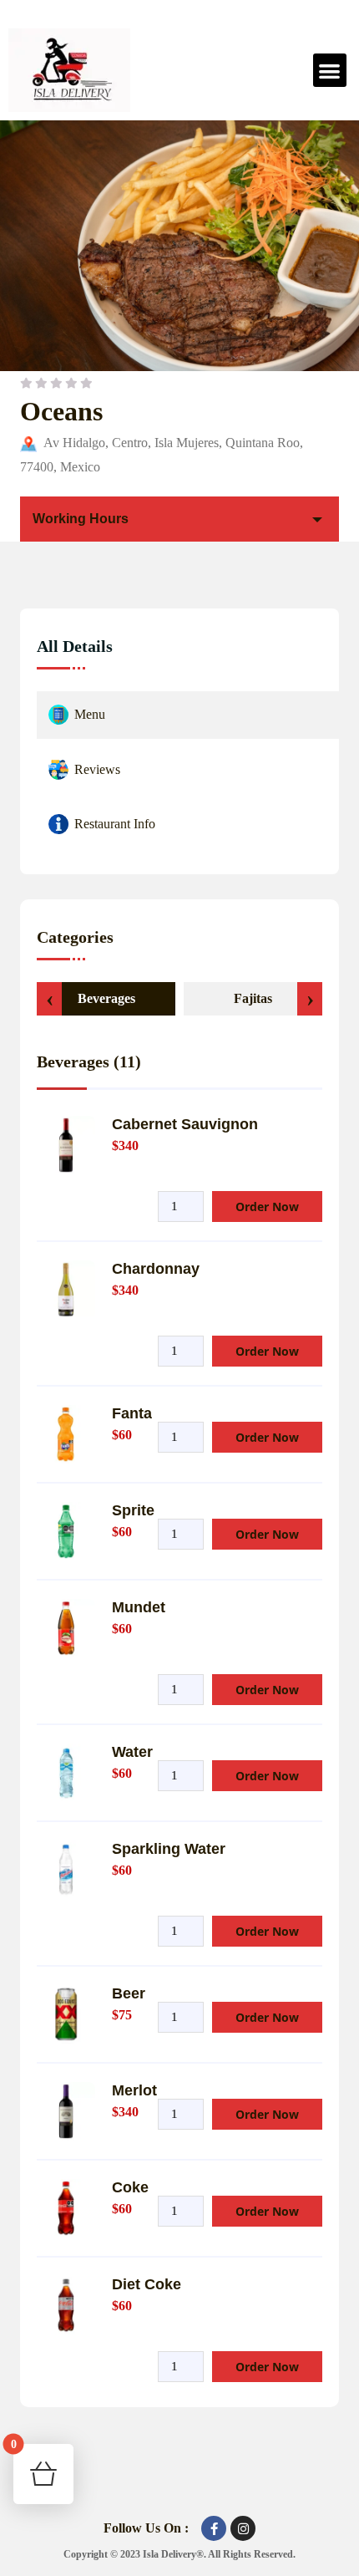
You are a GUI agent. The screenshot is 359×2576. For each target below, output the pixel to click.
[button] (330, 71)
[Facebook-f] (214, 2528)
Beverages (106, 998)
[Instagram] (243, 2528)
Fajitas (253, 998)
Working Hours (81, 519)
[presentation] (49, 999)
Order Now (267, 1207)
